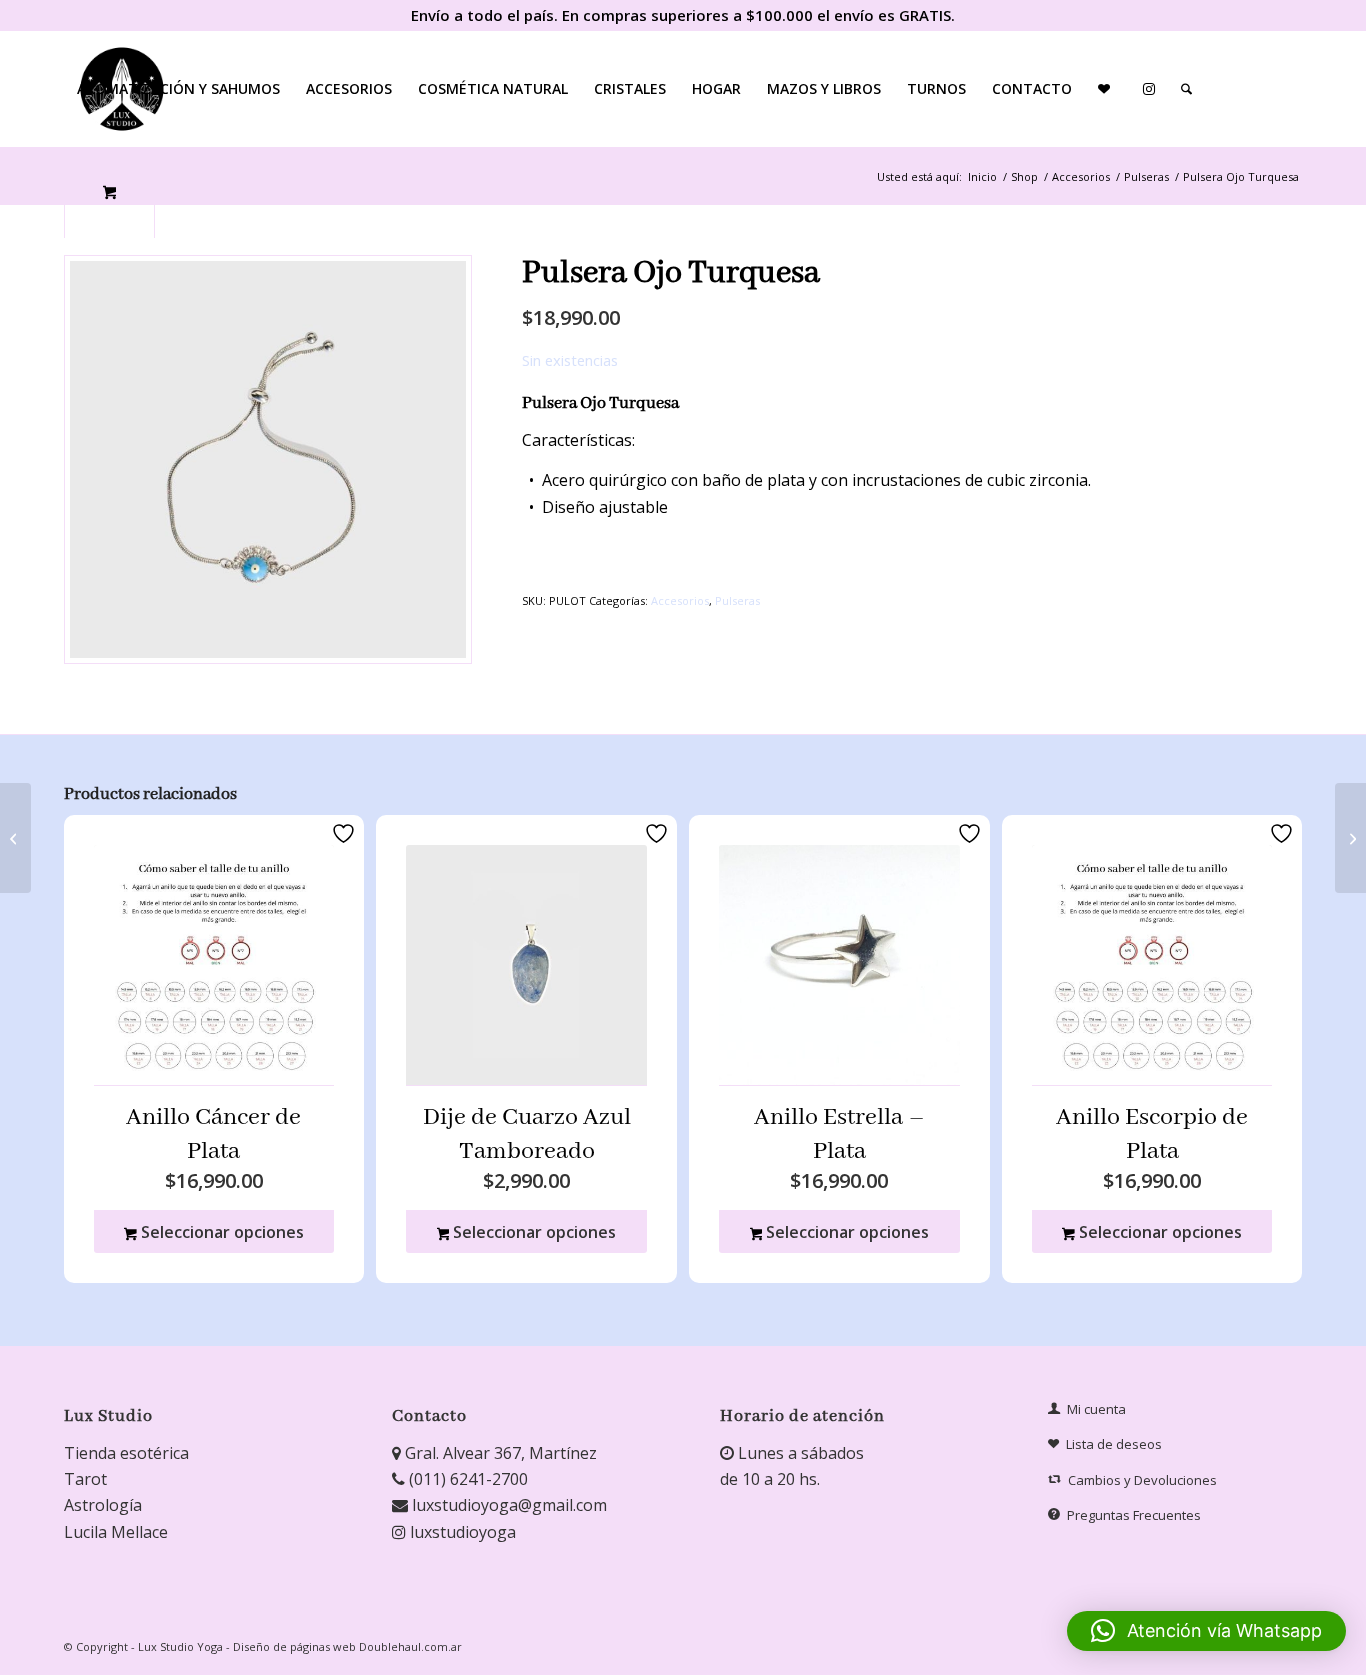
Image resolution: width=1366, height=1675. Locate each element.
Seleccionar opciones (220, 1232)
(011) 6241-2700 (466, 1479)
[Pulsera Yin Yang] (1350, 838)
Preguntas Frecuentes (1134, 1515)
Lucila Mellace (116, 1532)
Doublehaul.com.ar (410, 1646)
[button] (1206, 1631)
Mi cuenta (1096, 1409)
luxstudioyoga (461, 1532)
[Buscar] (1186, 89)
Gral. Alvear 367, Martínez (499, 1453)
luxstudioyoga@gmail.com (507, 1505)
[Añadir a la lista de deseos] (346, 833)
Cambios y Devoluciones (1142, 1480)
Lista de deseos (1114, 1444)
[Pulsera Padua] (15, 838)
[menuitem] (178, 89)
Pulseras (737, 600)
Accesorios (680, 600)
